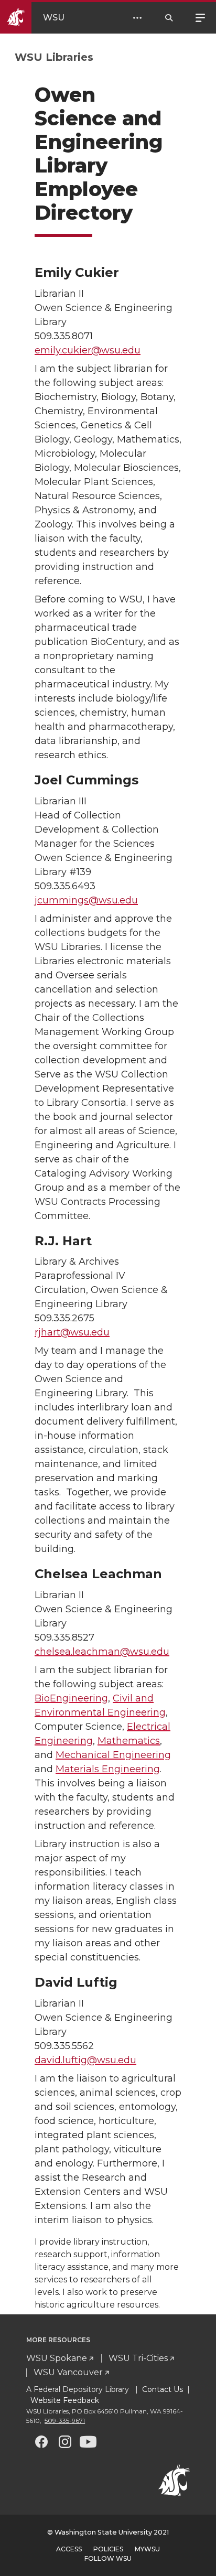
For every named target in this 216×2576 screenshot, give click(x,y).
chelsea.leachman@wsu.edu (102, 1652)
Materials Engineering (108, 1769)
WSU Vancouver (68, 2372)
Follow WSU (108, 2558)
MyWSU (147, 2549)
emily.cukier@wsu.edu (88, 350)
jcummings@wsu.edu (86, 900)
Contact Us (163, 2389)
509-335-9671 (65, 2421)
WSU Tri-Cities (138, 2358)
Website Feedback (64, 2400)
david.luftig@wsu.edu (85, 2060)
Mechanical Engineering (113, 1755)
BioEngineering (71, 1698)
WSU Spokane (57, 2358)
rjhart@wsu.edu (72, 1332)
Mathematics (129, 1741)
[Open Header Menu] (137, 18)
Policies (108, 2549)
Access (69, 2549)
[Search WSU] (169, 18)
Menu (200, 17)
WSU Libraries (54, 57)
